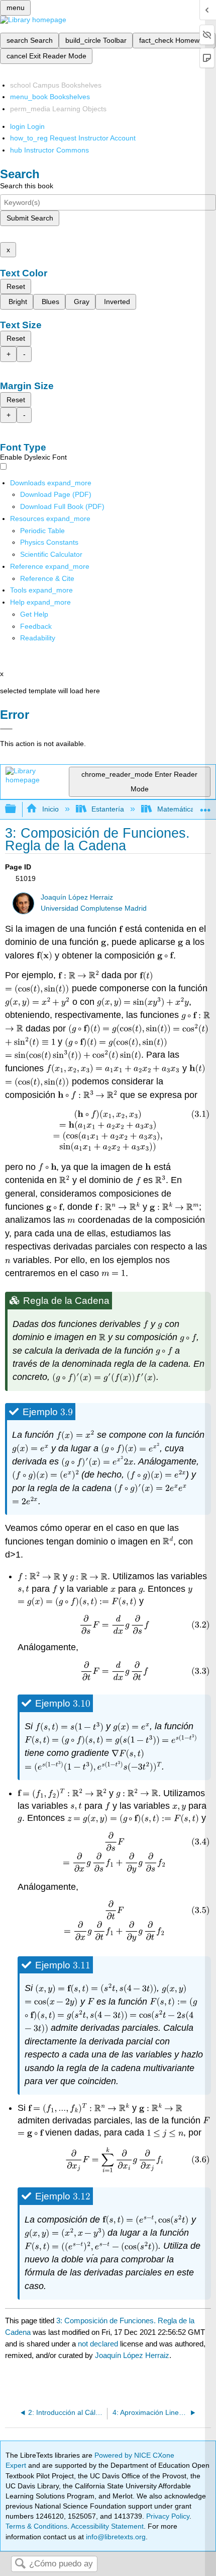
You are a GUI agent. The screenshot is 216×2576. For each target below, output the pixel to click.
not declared (99, 2344)
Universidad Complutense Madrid (94, 908)
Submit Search (30, 218)
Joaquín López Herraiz (77, 897)
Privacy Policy (168, 2516)
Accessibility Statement (107, 2526)
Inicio (50, 809)
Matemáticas (177, 809)
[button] (36, 626)
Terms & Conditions (36, 2526)
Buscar (20, 2564)
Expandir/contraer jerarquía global (17, 809)
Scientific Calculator (51, 554)
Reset (16, 286)
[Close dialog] (6, 729)
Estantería (108, 809)
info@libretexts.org (115, 2537)
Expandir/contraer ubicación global (205, 806)
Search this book (27, 186)
